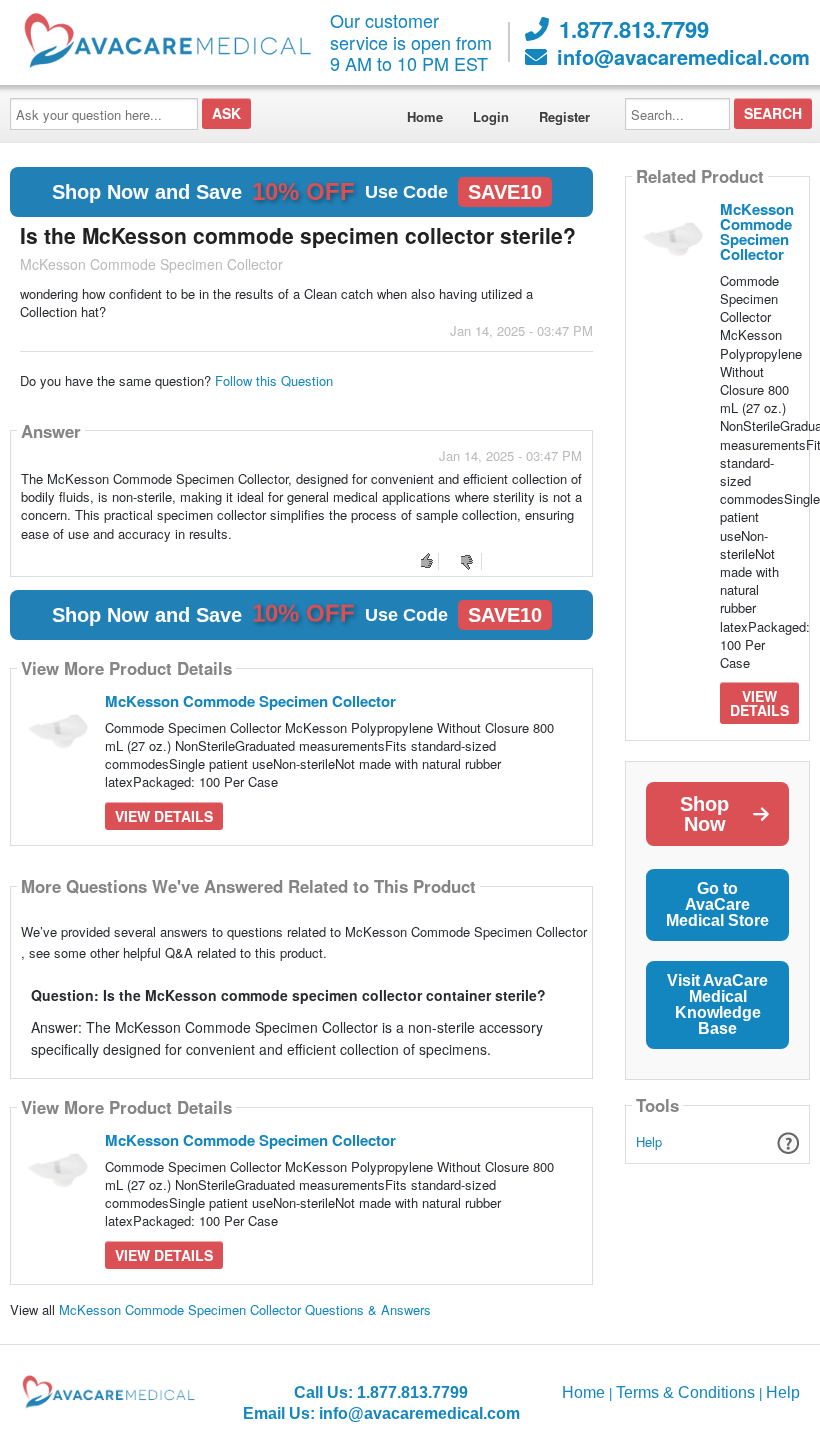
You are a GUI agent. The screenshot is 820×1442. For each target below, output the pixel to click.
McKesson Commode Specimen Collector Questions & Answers (245, 1309)
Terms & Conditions (685, 1392)
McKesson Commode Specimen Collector (250, 701)
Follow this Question (274, 380)
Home (425, 116)
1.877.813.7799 (634, 29)
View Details (164, 816)
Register (564, 116)
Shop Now (704, 814)
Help (649, 1141)
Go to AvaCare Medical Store (717, 904)
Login (491, 116)
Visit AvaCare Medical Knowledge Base (717, 1004)
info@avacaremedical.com (683, 57)
